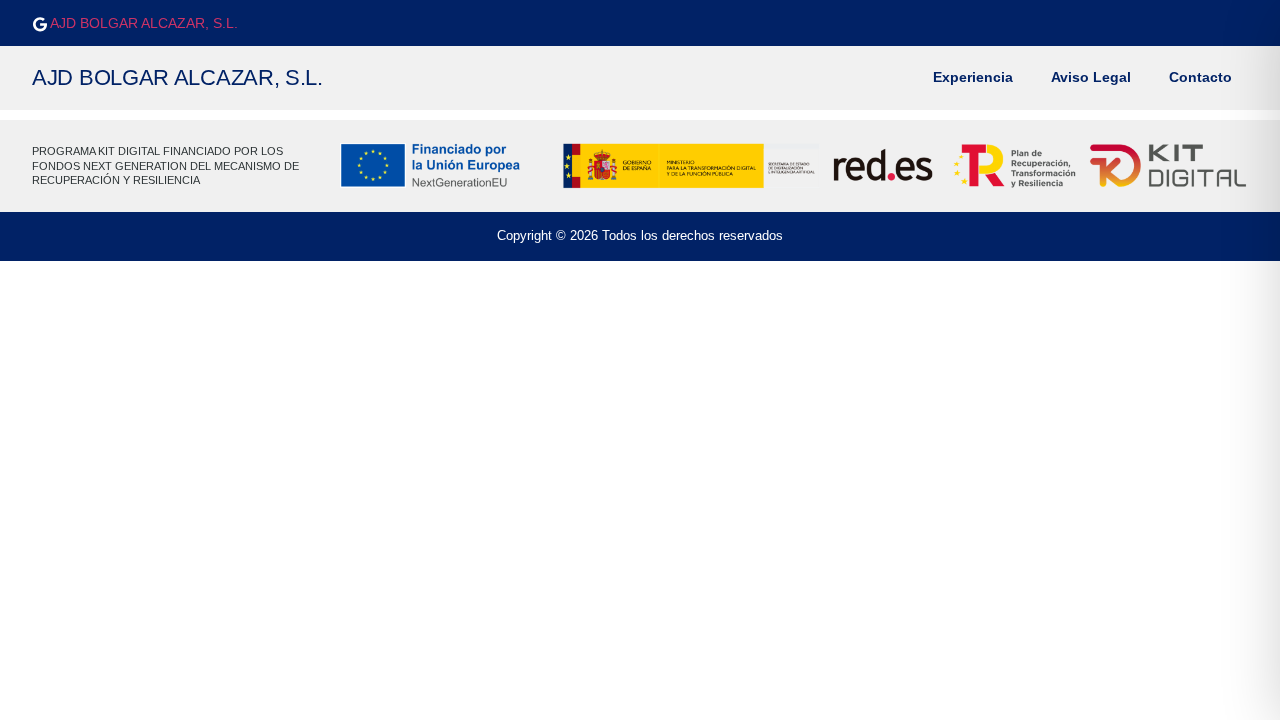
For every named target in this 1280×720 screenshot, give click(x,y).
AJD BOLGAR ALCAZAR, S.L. (142, 23)
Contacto (1200, 77)
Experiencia (973, 77)
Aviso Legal (1091, 77)
